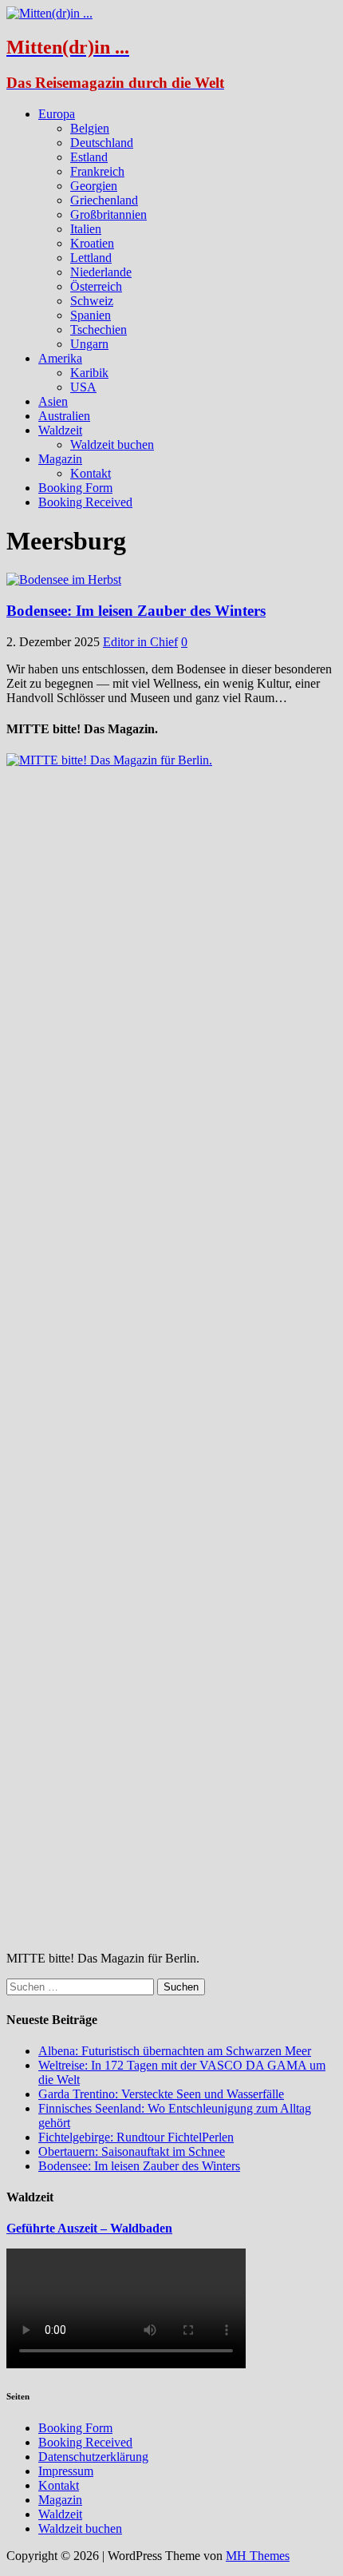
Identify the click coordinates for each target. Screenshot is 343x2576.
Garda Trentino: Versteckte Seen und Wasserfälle (161, 2094)
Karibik (89, 373)
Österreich (96, 286)
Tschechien (99, 329)
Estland (89, 157)
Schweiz (92, 301)
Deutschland (102, 143)
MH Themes (258, 2556)
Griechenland (104, 200)
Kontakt (91, 473)
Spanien (91, 315)
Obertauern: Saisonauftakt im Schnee (132, 2151)
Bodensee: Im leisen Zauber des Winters (136, 611)
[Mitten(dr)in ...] (49, 13)
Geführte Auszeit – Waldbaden (89, 2228)
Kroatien (92, 243)
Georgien (94, 186)
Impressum (66, 2471)
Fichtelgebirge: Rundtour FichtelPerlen (136, 2137)
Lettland (91, 258)
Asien (53, 401)
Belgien (90, 128)
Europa (57, 114)
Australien (64, 416)
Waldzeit (60, 430)
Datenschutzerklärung (93, 2457)
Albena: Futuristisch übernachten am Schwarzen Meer (175, 2051)
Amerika (60, 358)
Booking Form (75, 488)
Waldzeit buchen (112, 445)
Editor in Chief (140, 642)
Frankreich (97, 171)
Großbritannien (108, 214)
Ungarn (89, 344)
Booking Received (85, 502)
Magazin (60, 459)
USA (83, 387)
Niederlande (101, 272)
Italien (86, 229)
